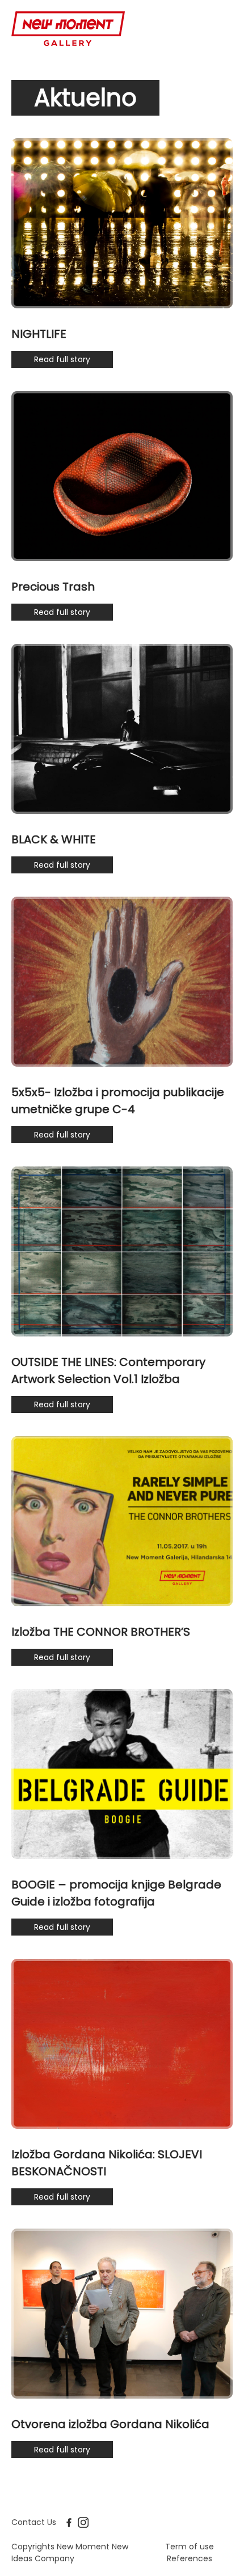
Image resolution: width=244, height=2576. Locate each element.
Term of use (190, 2547)
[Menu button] (223, 29)
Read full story (62, 359)
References (190, 2558)
